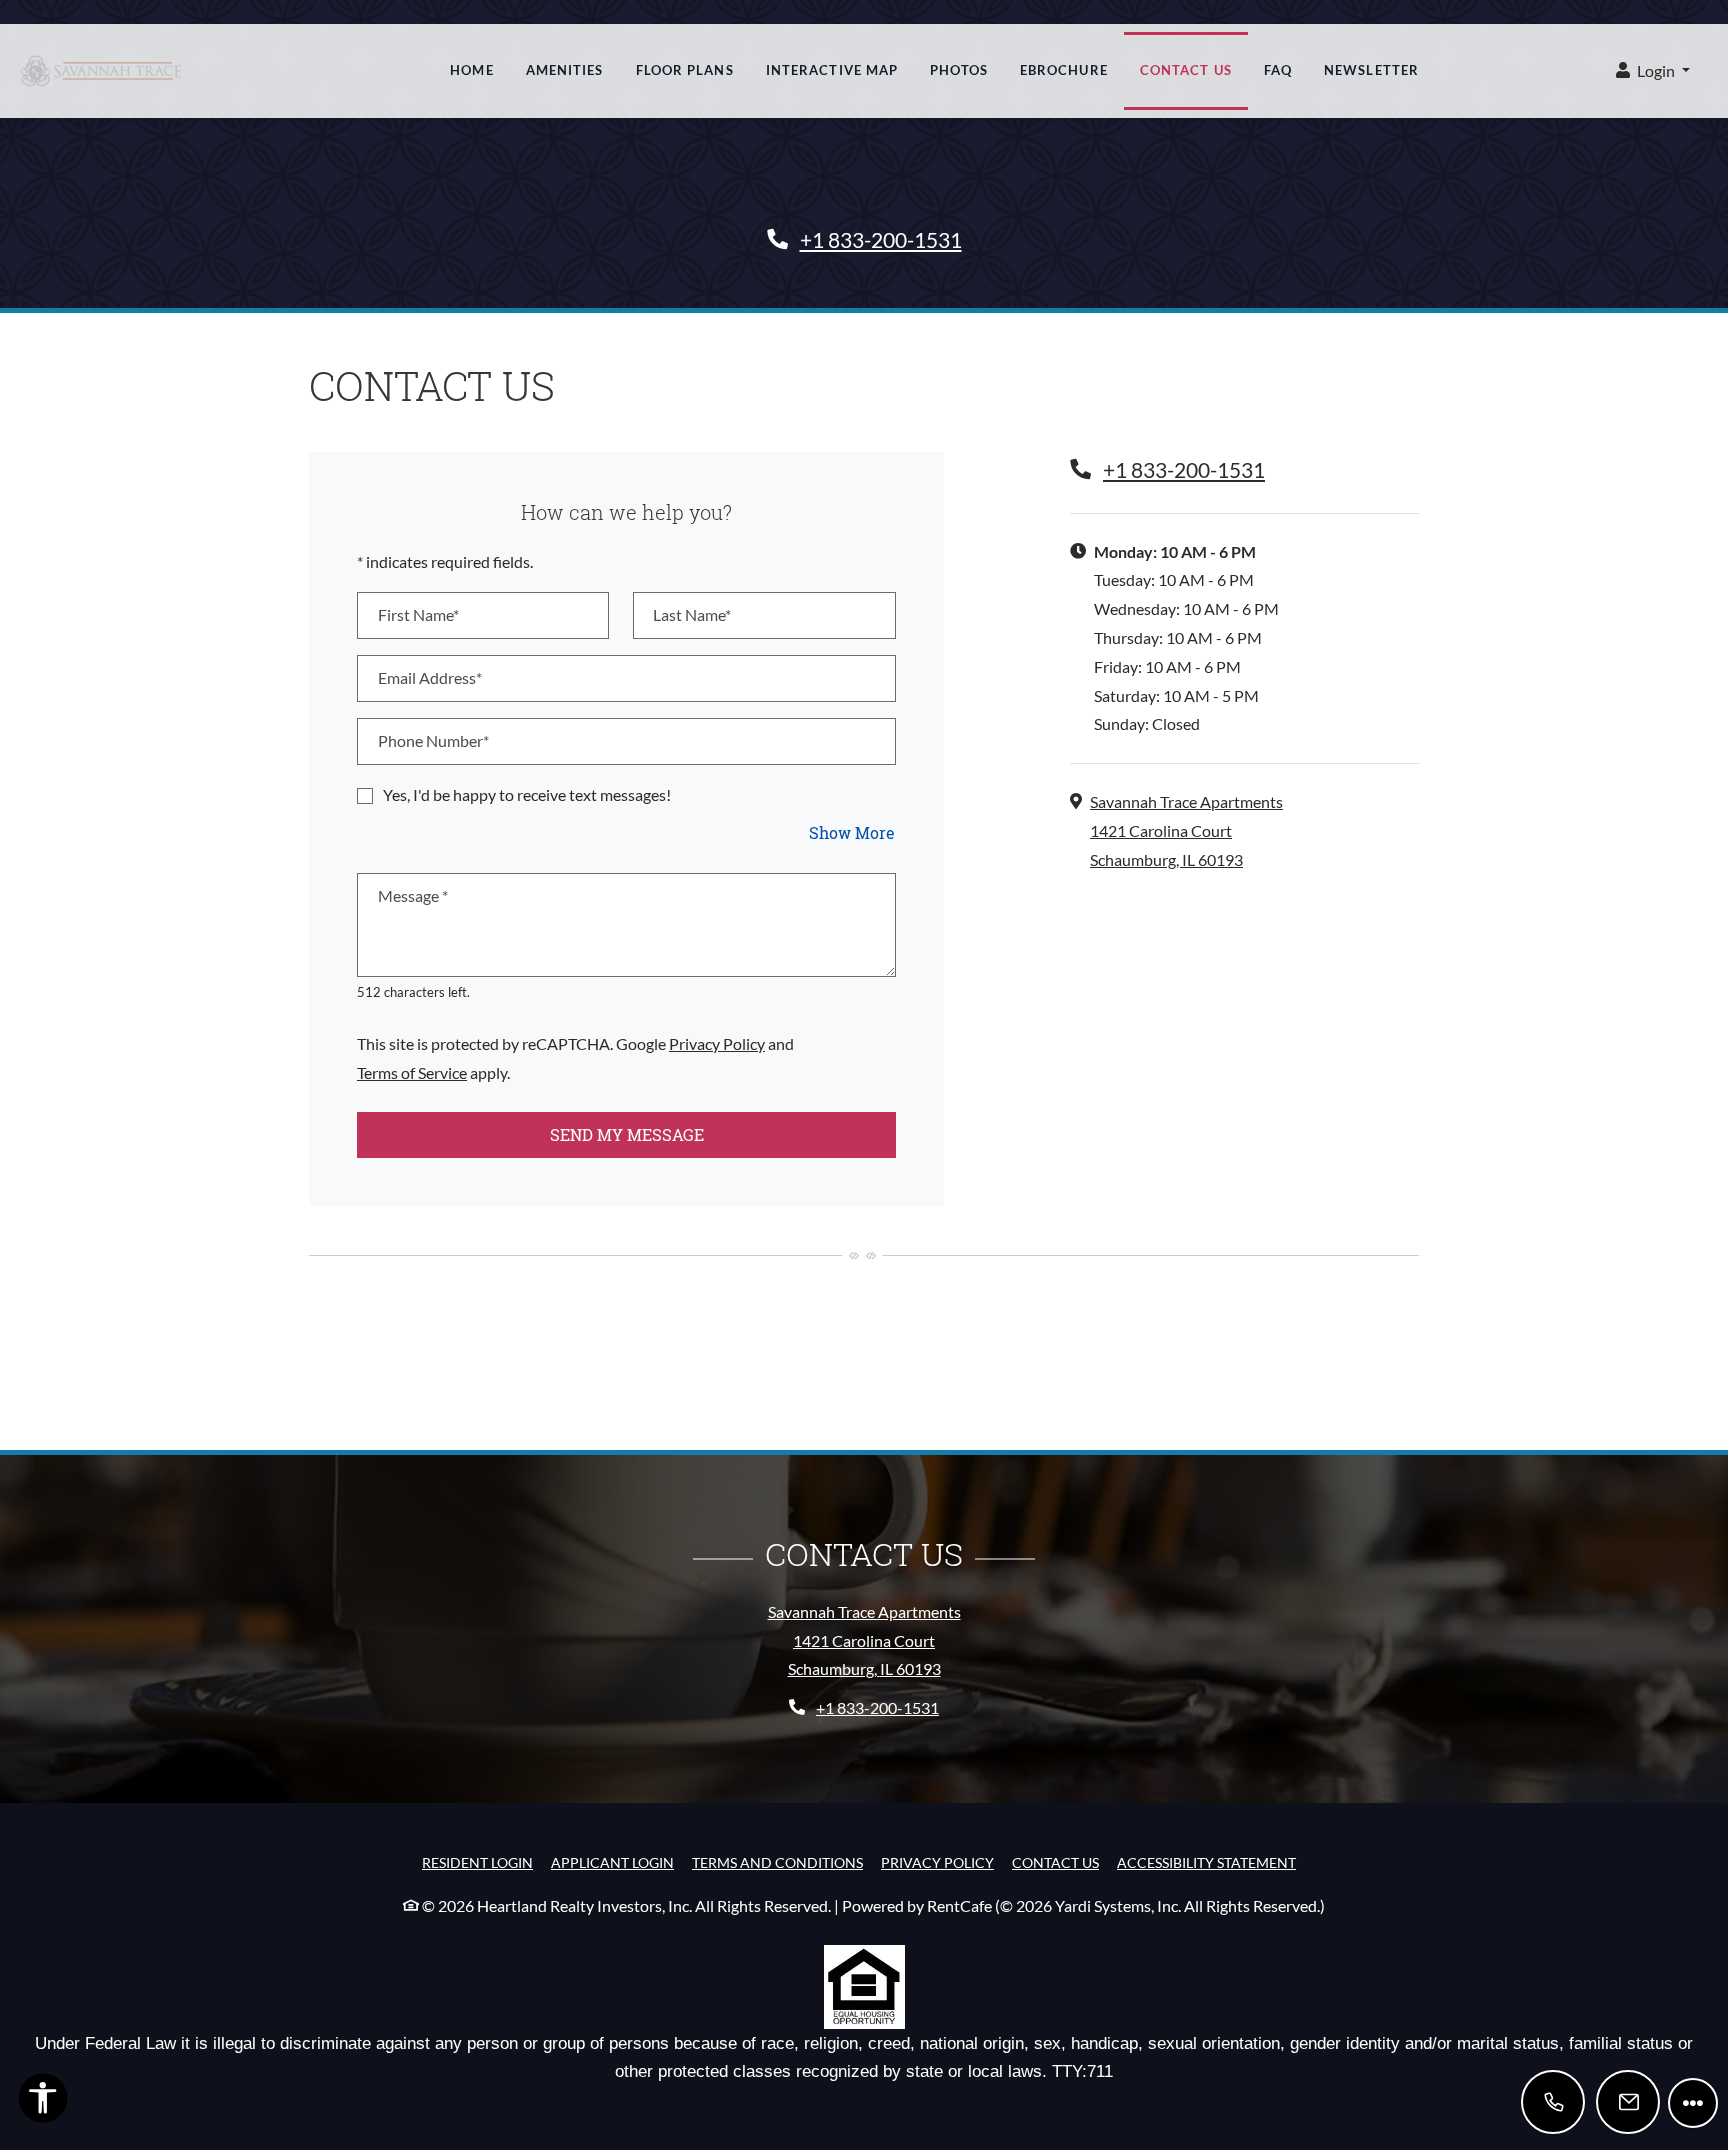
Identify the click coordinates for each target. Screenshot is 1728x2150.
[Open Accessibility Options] (43, 2102)
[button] (1653, 71)
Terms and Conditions (777, 1862)
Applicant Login (612, 1862)
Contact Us (1186, 70)
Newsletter (1371, 70)
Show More (852, 832)
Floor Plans (685, 70)
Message (413, 895)
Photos (959, 70)
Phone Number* (433, 740)
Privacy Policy (717, 1043)
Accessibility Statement (1206, 1862)
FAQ (1278, 70)
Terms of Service (412, 1072)
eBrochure (1064, 70)
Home (471, 70)
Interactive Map (832, 70)
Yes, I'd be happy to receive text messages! (527, 794)
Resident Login (477, 1862)
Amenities (565, 70)
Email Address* (430, 677)
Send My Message (627, 1134)
